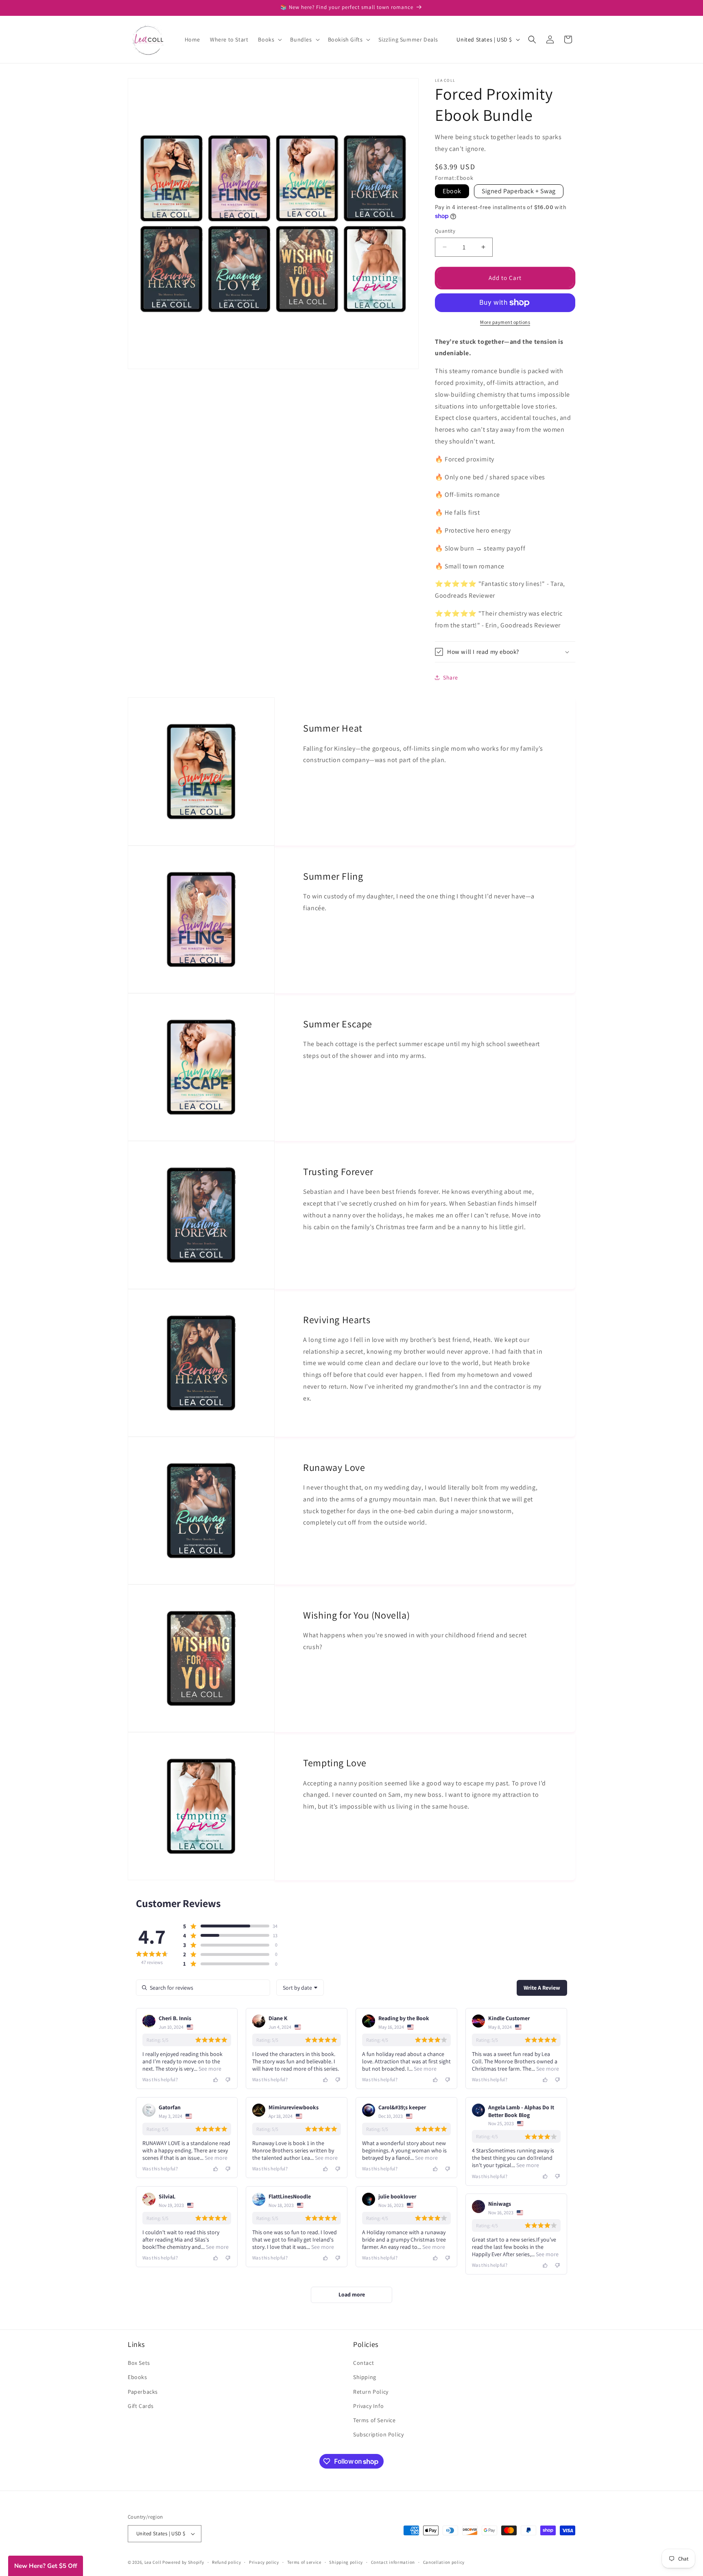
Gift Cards (141, 2406)
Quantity (445, 231)
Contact (364, 2363)
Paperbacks (143, 2391)
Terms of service (304, 2562)
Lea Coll (153, 2562)
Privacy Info (368, 2406)
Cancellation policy (444, 2562)
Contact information (393, 2562)
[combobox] (300, 1988)
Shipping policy (346, 2562)
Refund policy (226, 2562)
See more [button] (209, 2069)
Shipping (365, 2377)
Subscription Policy (378, 2434)
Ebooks (138, 2377)
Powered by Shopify (183, 2562)
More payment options (505, 322)
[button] (269, 39)
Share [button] (451, 677)
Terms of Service (374, 2420)
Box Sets (139, 2363)
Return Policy (371, 2391)
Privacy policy (264, 2562)
